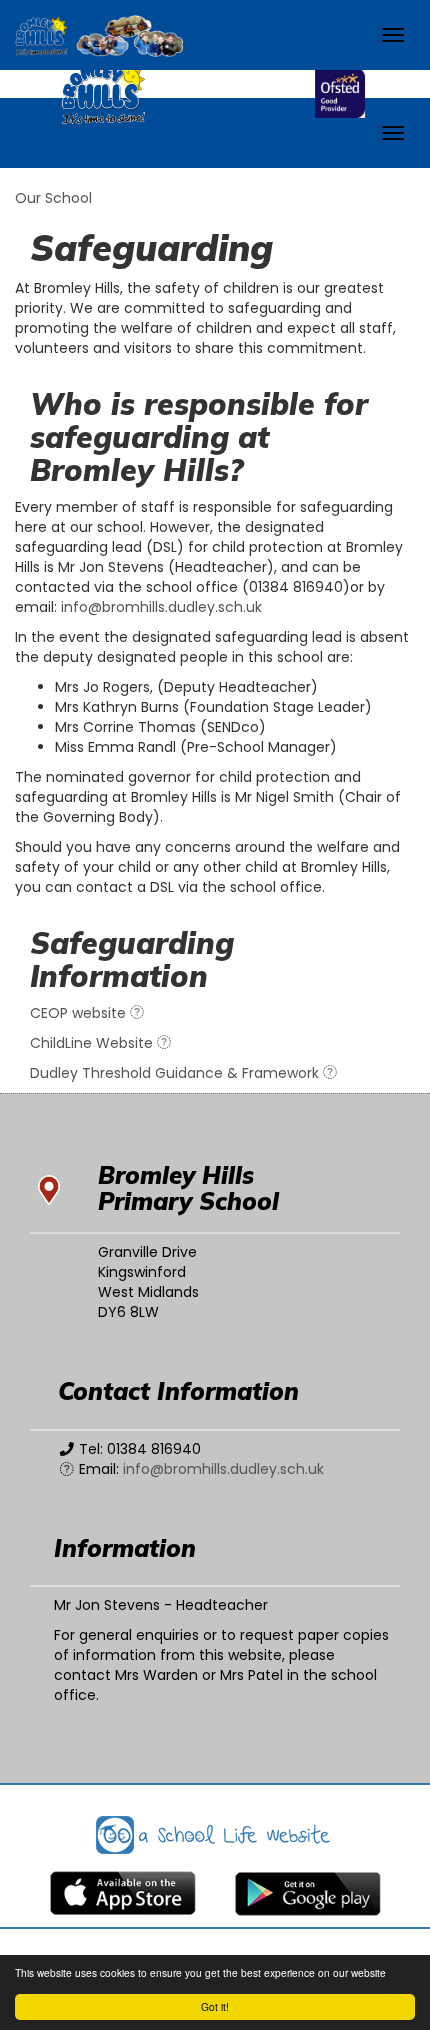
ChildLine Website (93, 1043)
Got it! (215, 2006)
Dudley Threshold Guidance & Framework (176, 1073)
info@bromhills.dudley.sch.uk (161, 607)
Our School (53, 198)
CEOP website (80, 1013)
